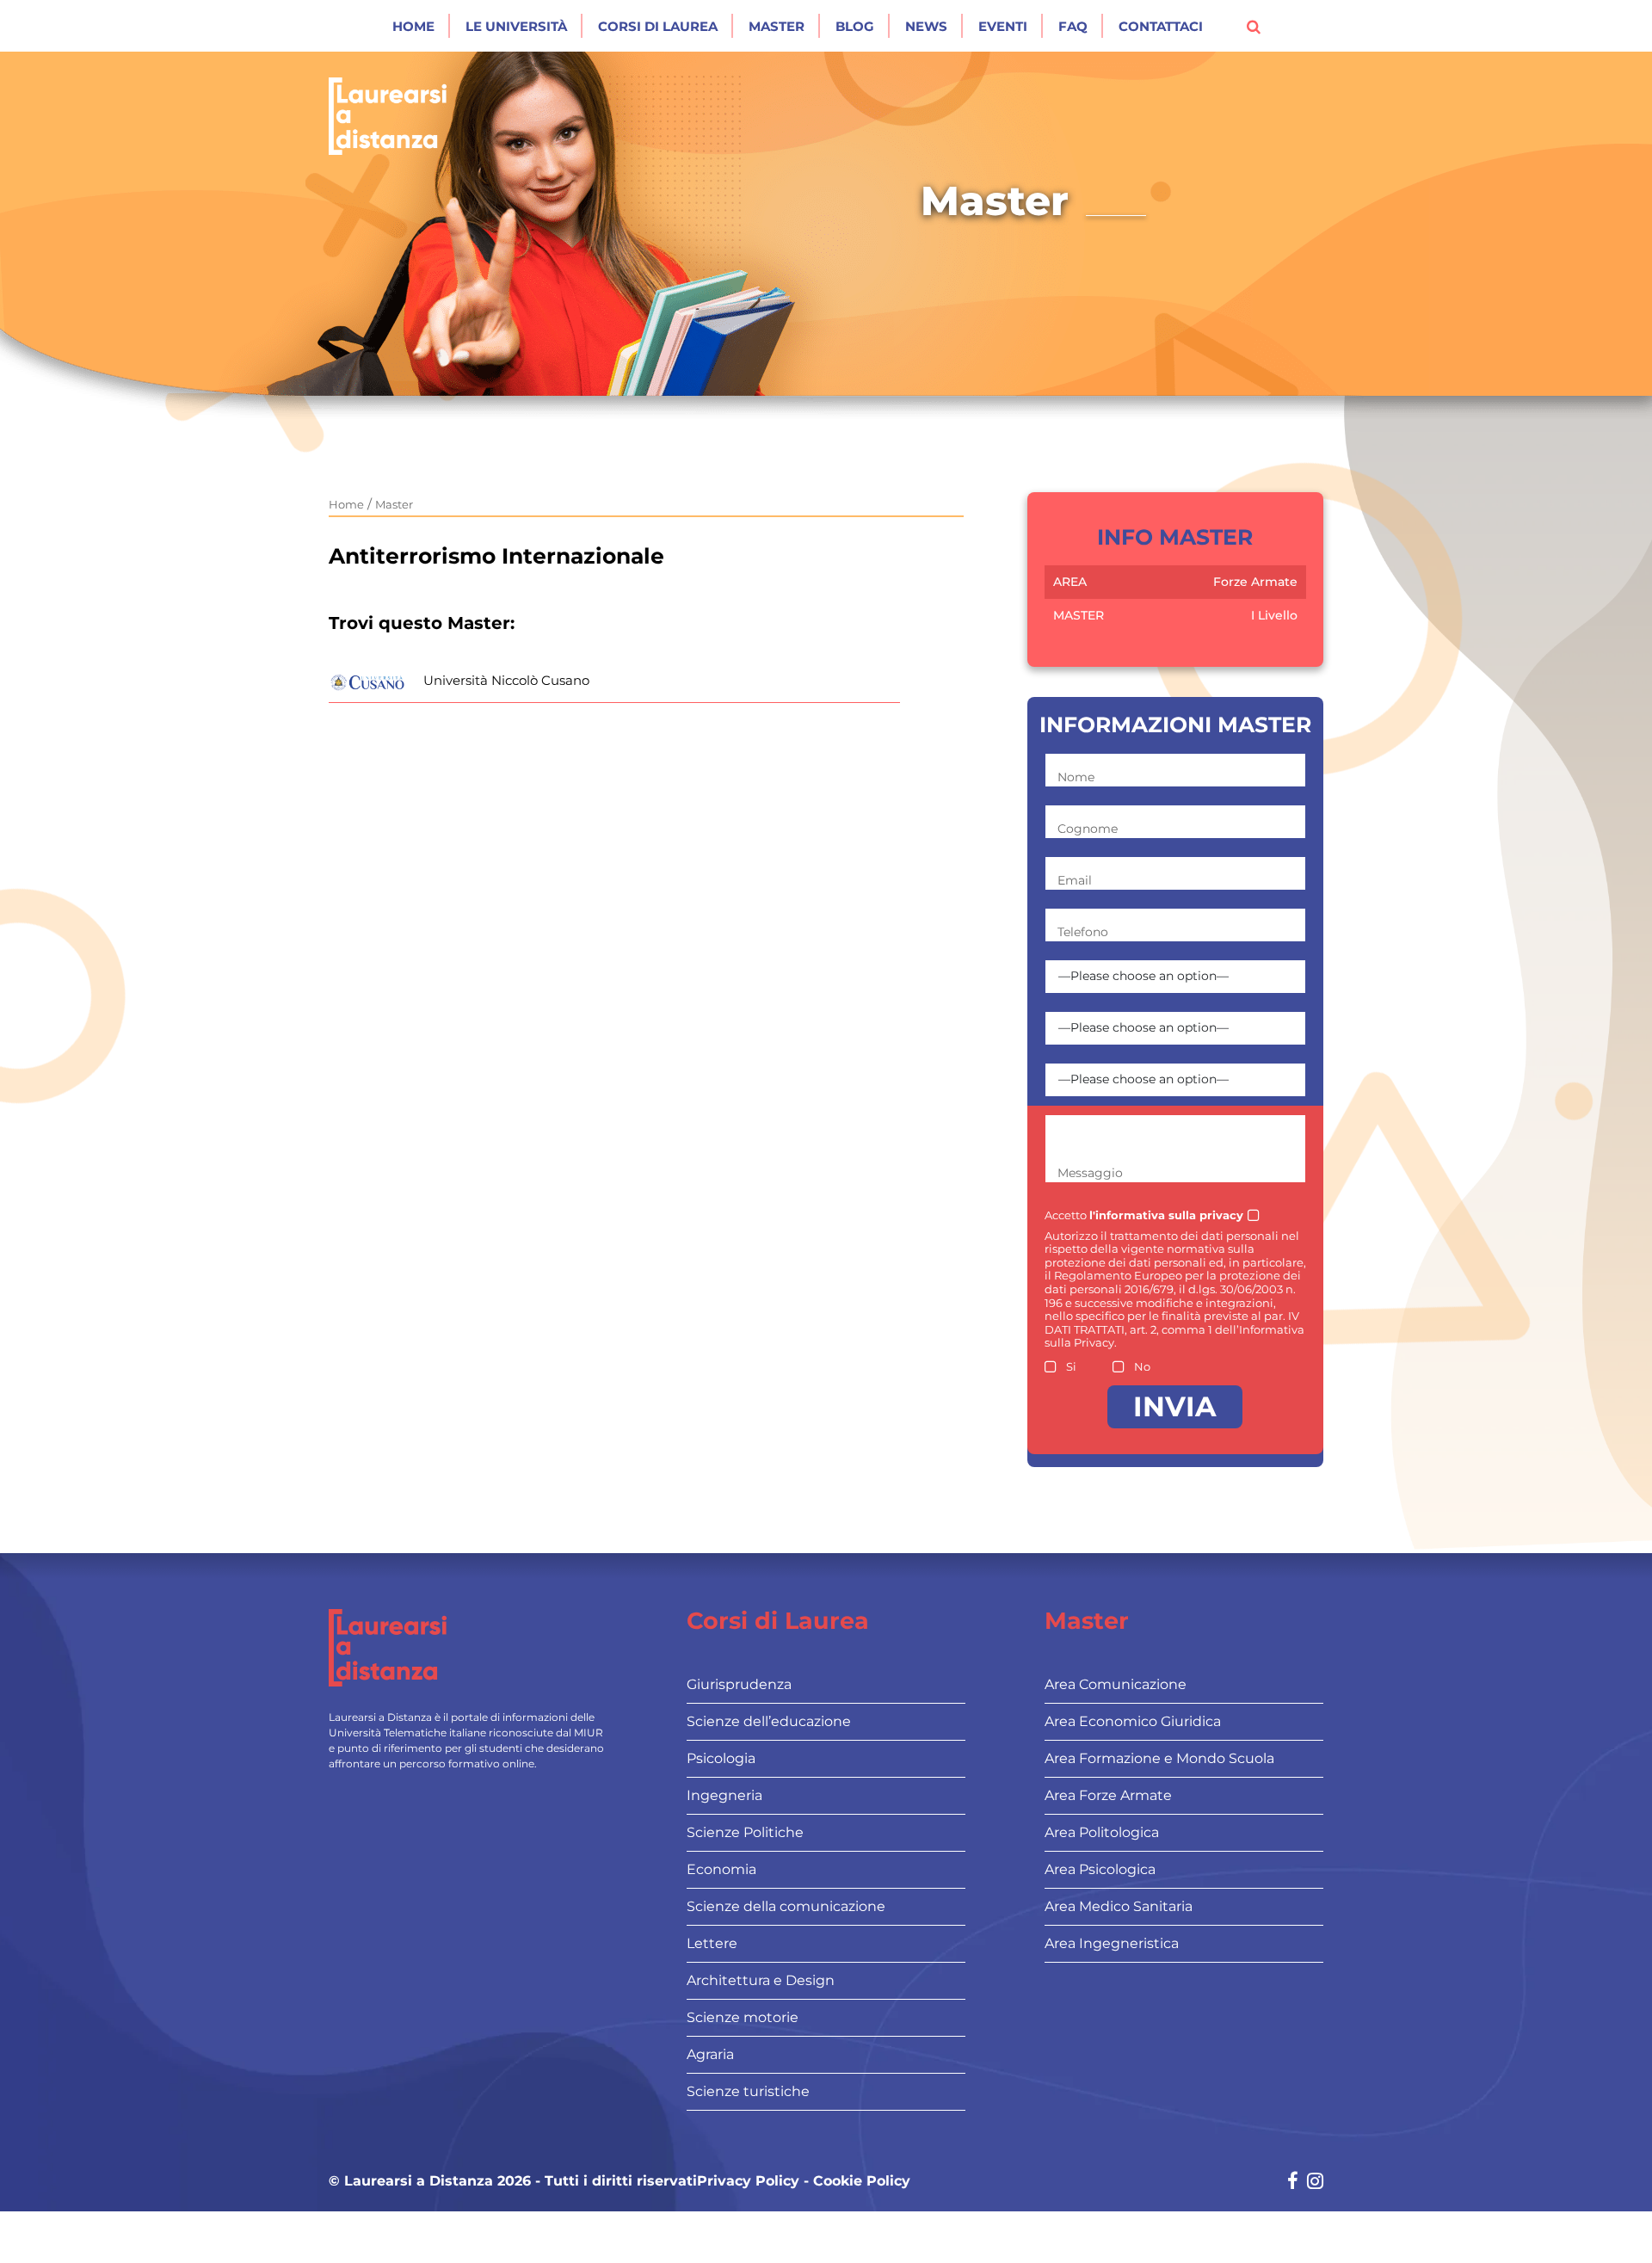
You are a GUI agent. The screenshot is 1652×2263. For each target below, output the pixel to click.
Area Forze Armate (1108, 1795)
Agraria (710, 2054)
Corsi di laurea (658, 26)
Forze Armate (1255, 582)
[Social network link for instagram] (1315, 2183)
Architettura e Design (761, 1980)
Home (413, 26)
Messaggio (1090, 1173)
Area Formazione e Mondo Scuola (1159, 1758)
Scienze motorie (743, 2017)
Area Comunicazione (1116, 1684)
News (926, 26)
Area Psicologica (1100, 1869)
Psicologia (721, 1758)
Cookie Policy (862, 2181)
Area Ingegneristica (1112, 1943)
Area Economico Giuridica (1133, 1721)
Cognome (1088, 829)
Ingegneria (724, 1795)
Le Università (516, 26)
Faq (1073, 26)
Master (777, 26)
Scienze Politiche (745, 1832)
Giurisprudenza (739, 1684)
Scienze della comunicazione (786, 1906)
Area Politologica (1102, 1832)
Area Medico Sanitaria (1119, 1906)
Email (1075, 880)
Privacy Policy (748, 2181)
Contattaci (1161, 26)
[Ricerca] (1254, 26)
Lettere (712, 1943)
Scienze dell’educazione (769, 1721)
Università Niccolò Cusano (506, 680)
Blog (855, 26)
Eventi (1003, 26)
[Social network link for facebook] (1293, 2183)
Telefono (1083, 932)
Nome (1076, 777)
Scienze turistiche (748, 2091)
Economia (721, 1869)
